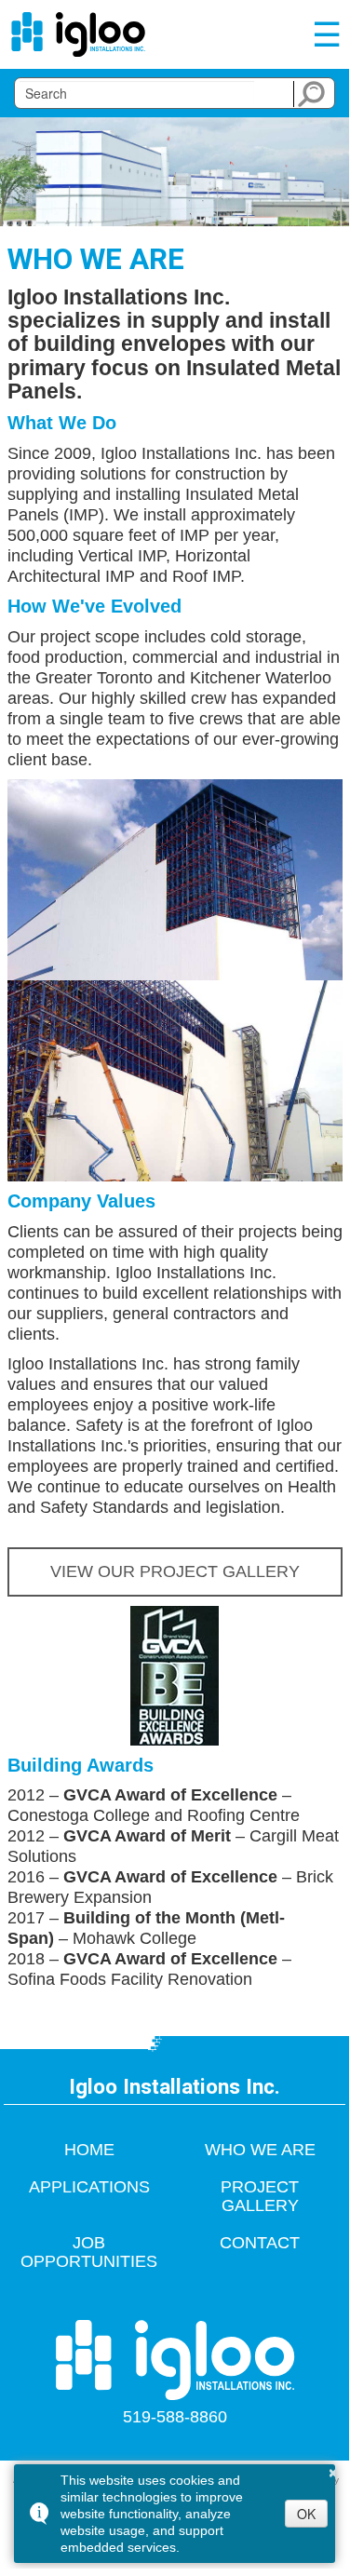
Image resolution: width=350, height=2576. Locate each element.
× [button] (333, 2470)
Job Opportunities (89, 2252)
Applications (89, 2187)
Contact (260, 2243)
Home (89, 2150)
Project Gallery (260, 2196)
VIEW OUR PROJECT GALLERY (175, 1571)
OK (306, 2514)
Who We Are (260, 2150)
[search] (137, 93)
